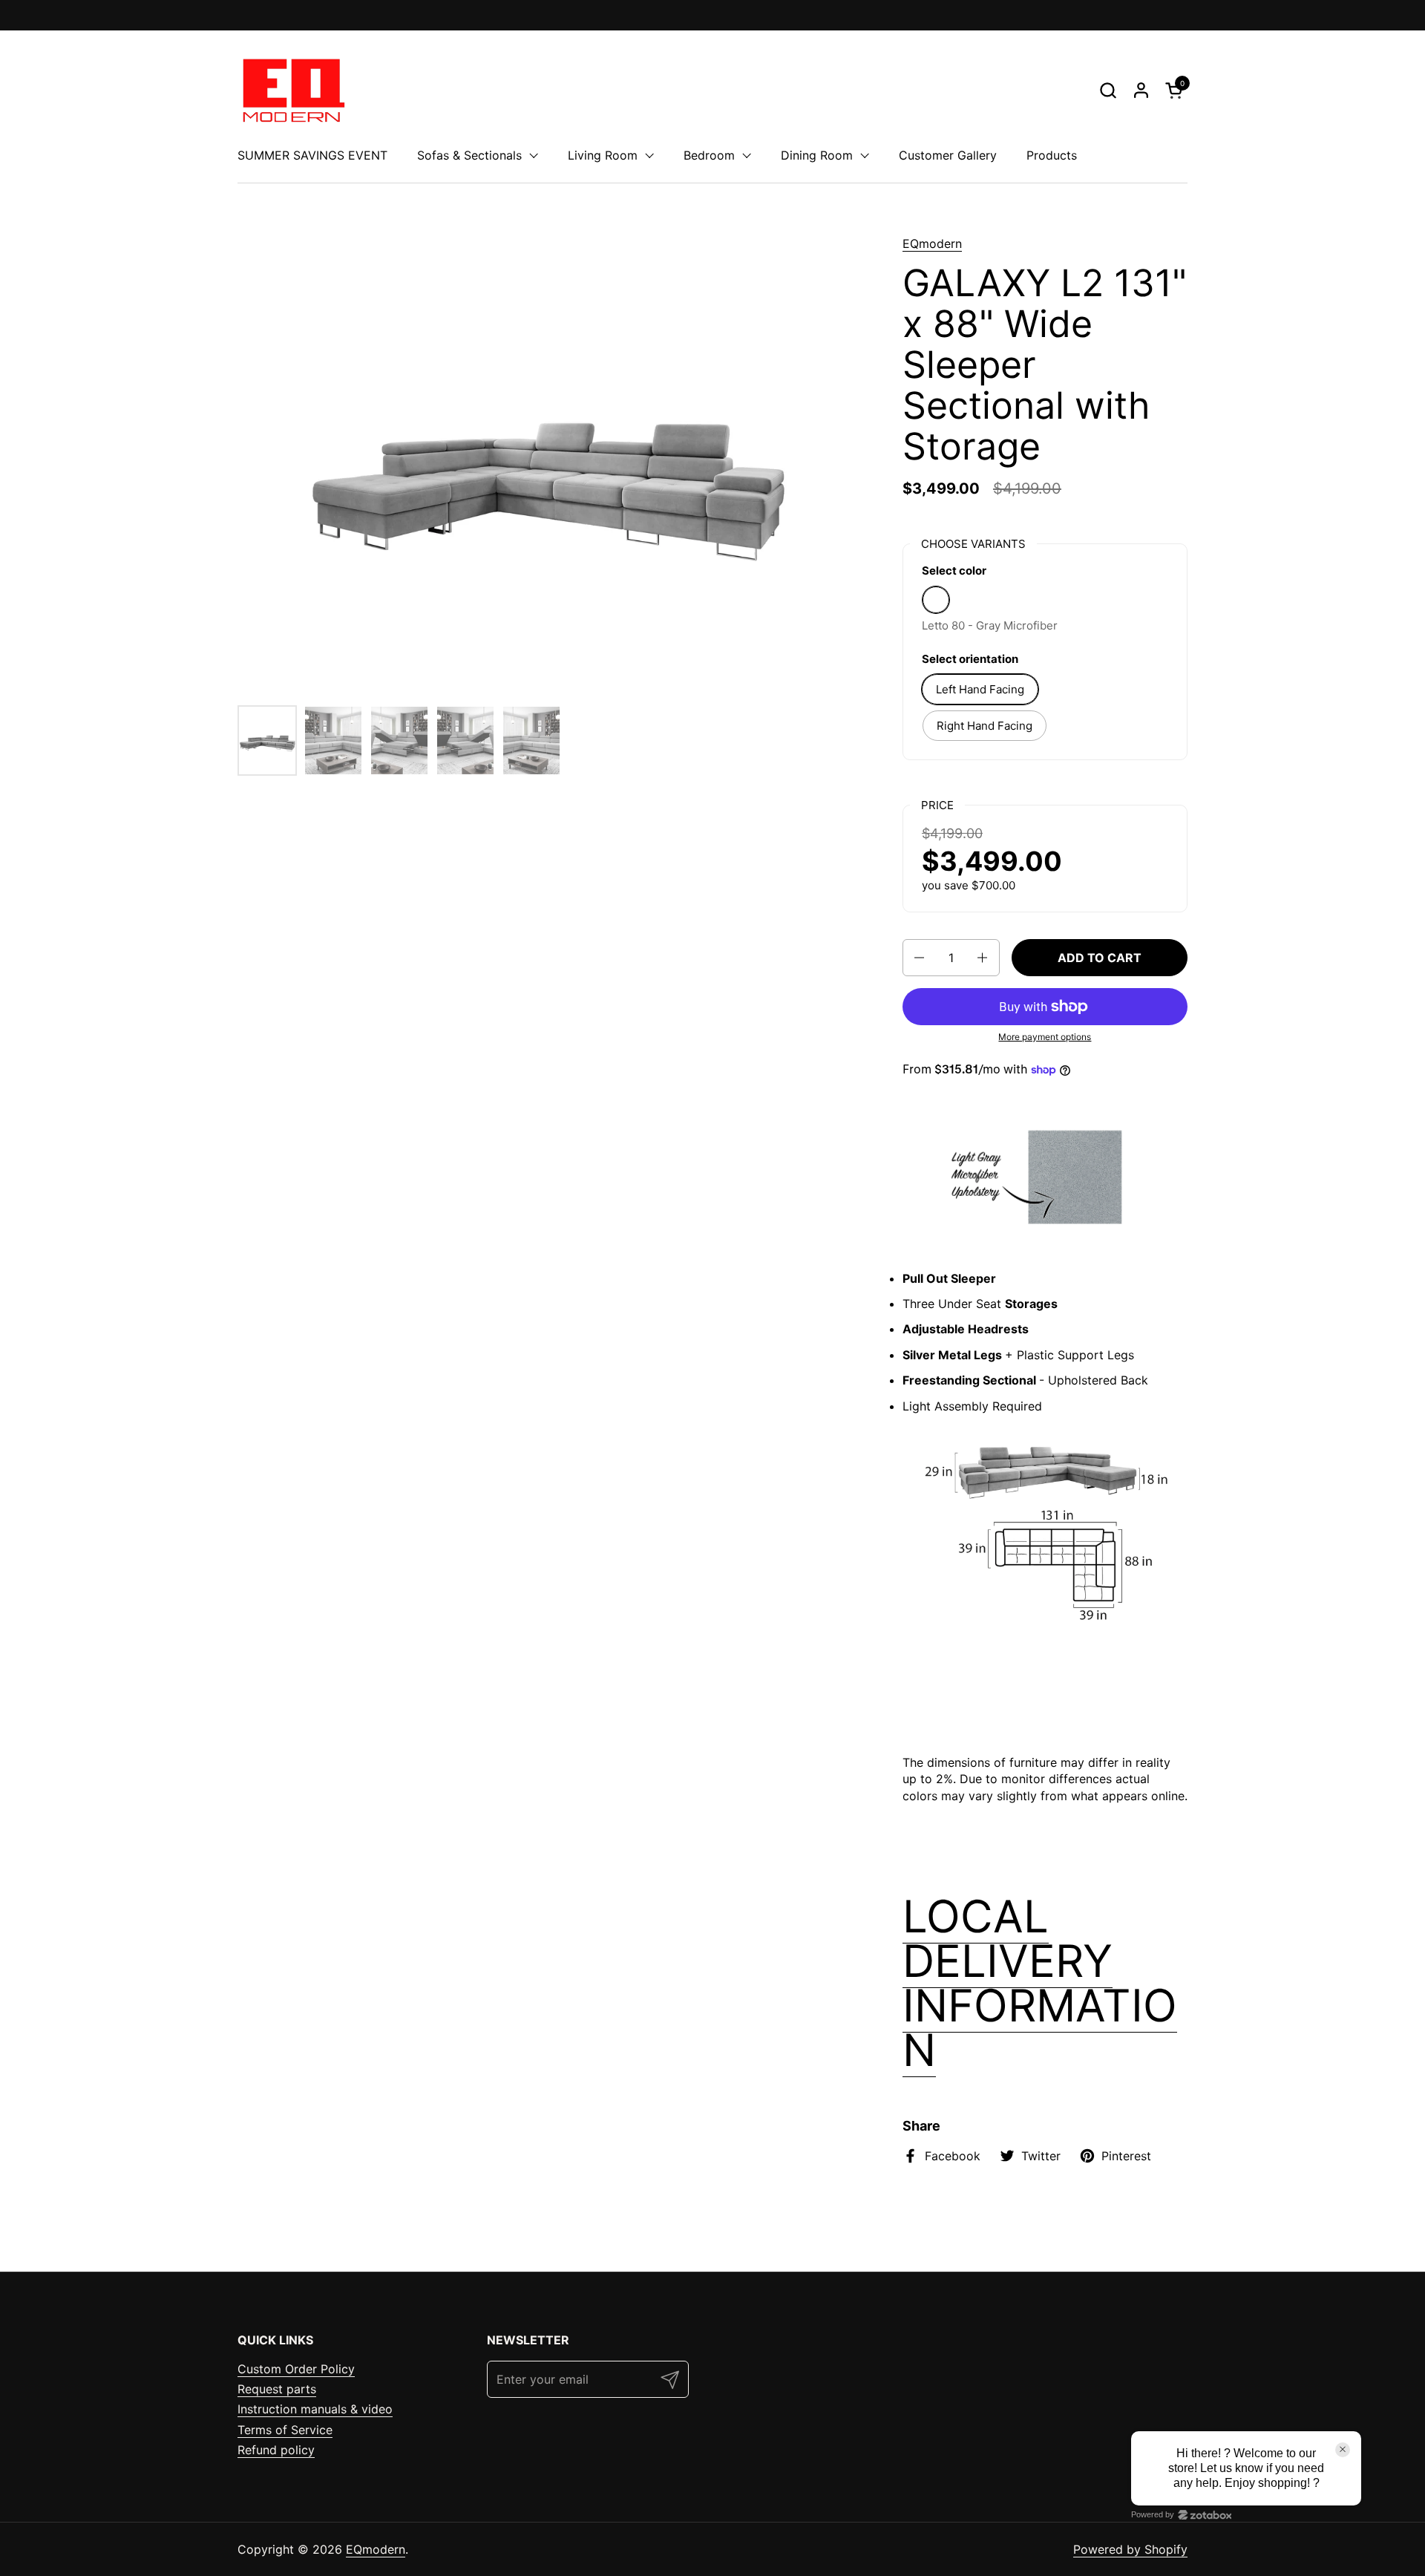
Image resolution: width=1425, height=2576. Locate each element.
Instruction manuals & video (315, 2409)
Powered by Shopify (1130, 2549)
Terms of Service (285, 2430)
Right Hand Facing (985, 726)
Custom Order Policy (296, 2369)
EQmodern (932, 243)
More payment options (1045, 1037)
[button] (1108, 90)
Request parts (277, 2389)
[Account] (1141, 90)
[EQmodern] (292, 90)
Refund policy (276, 2450)
